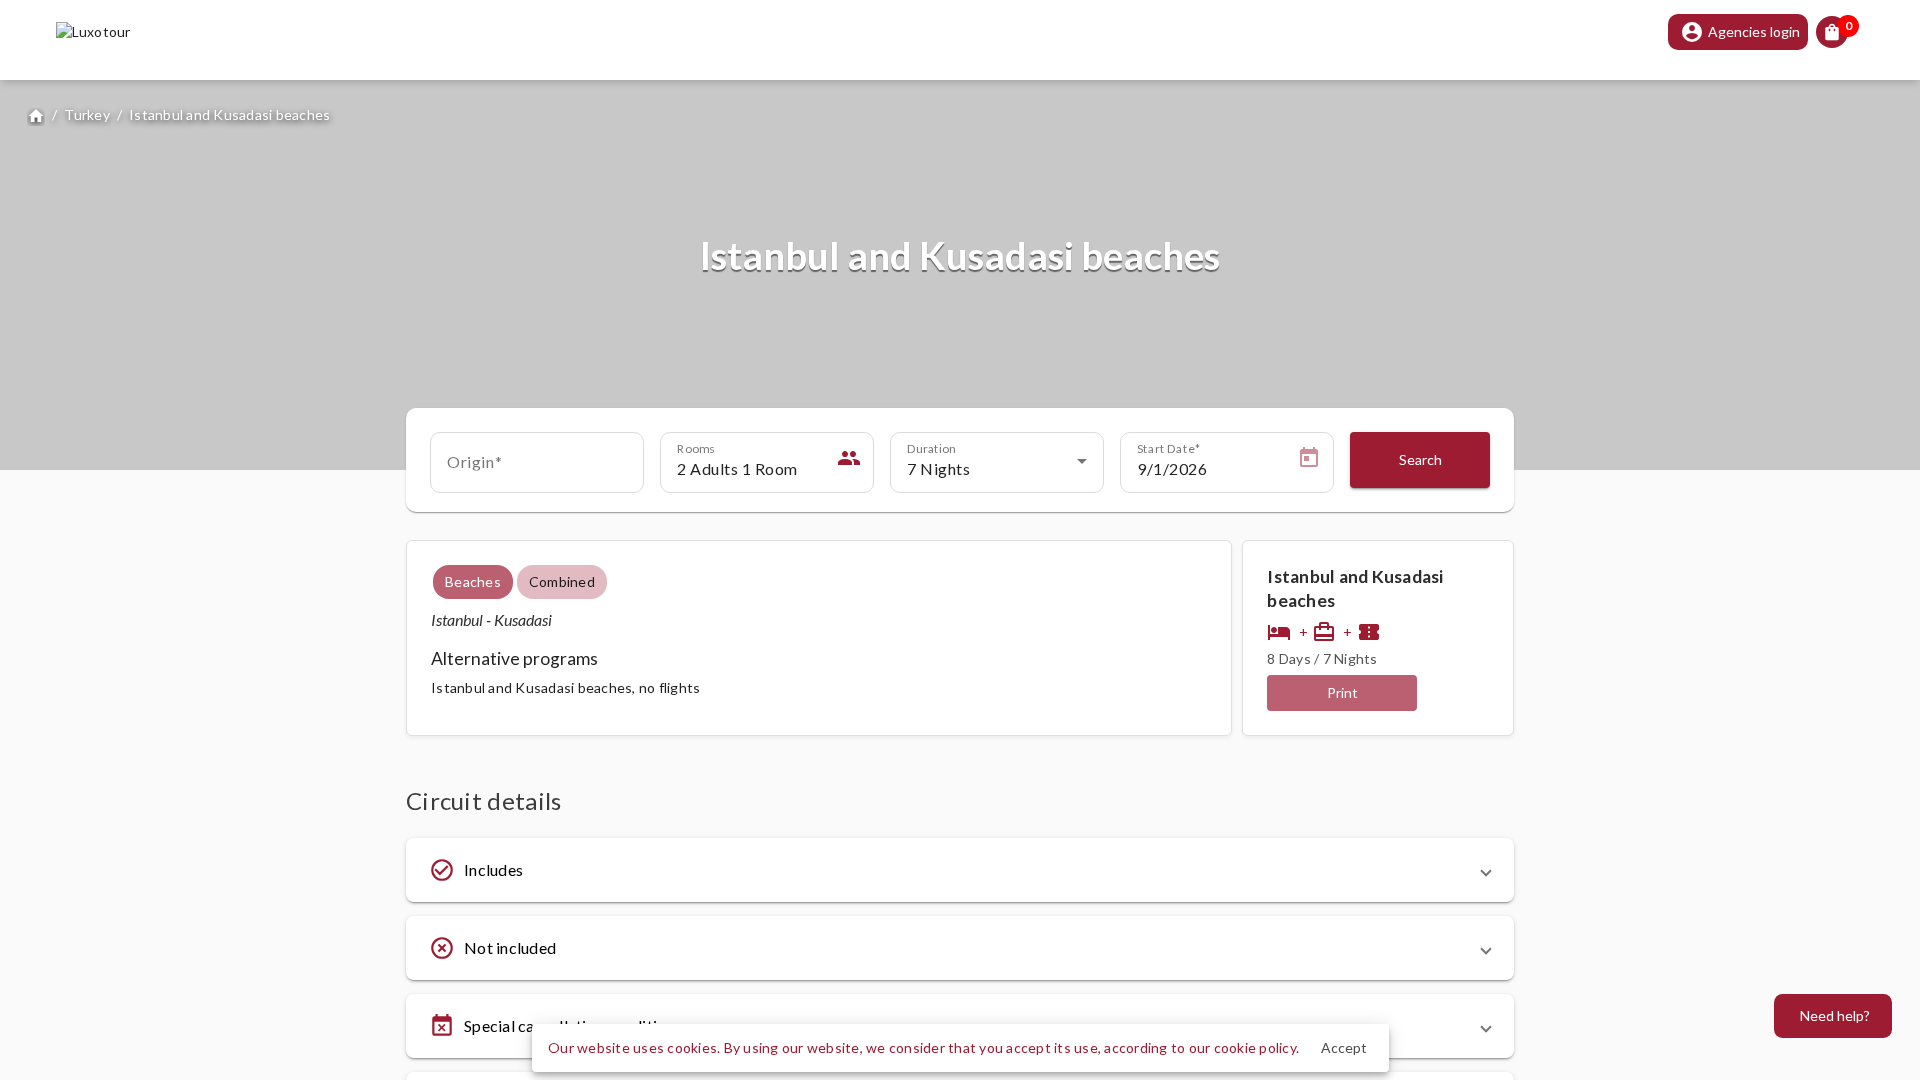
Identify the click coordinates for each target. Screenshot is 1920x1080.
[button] (960, 870)
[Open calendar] (1309, 461)
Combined (562, 581)
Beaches (473, 581)
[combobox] (537, 469)
